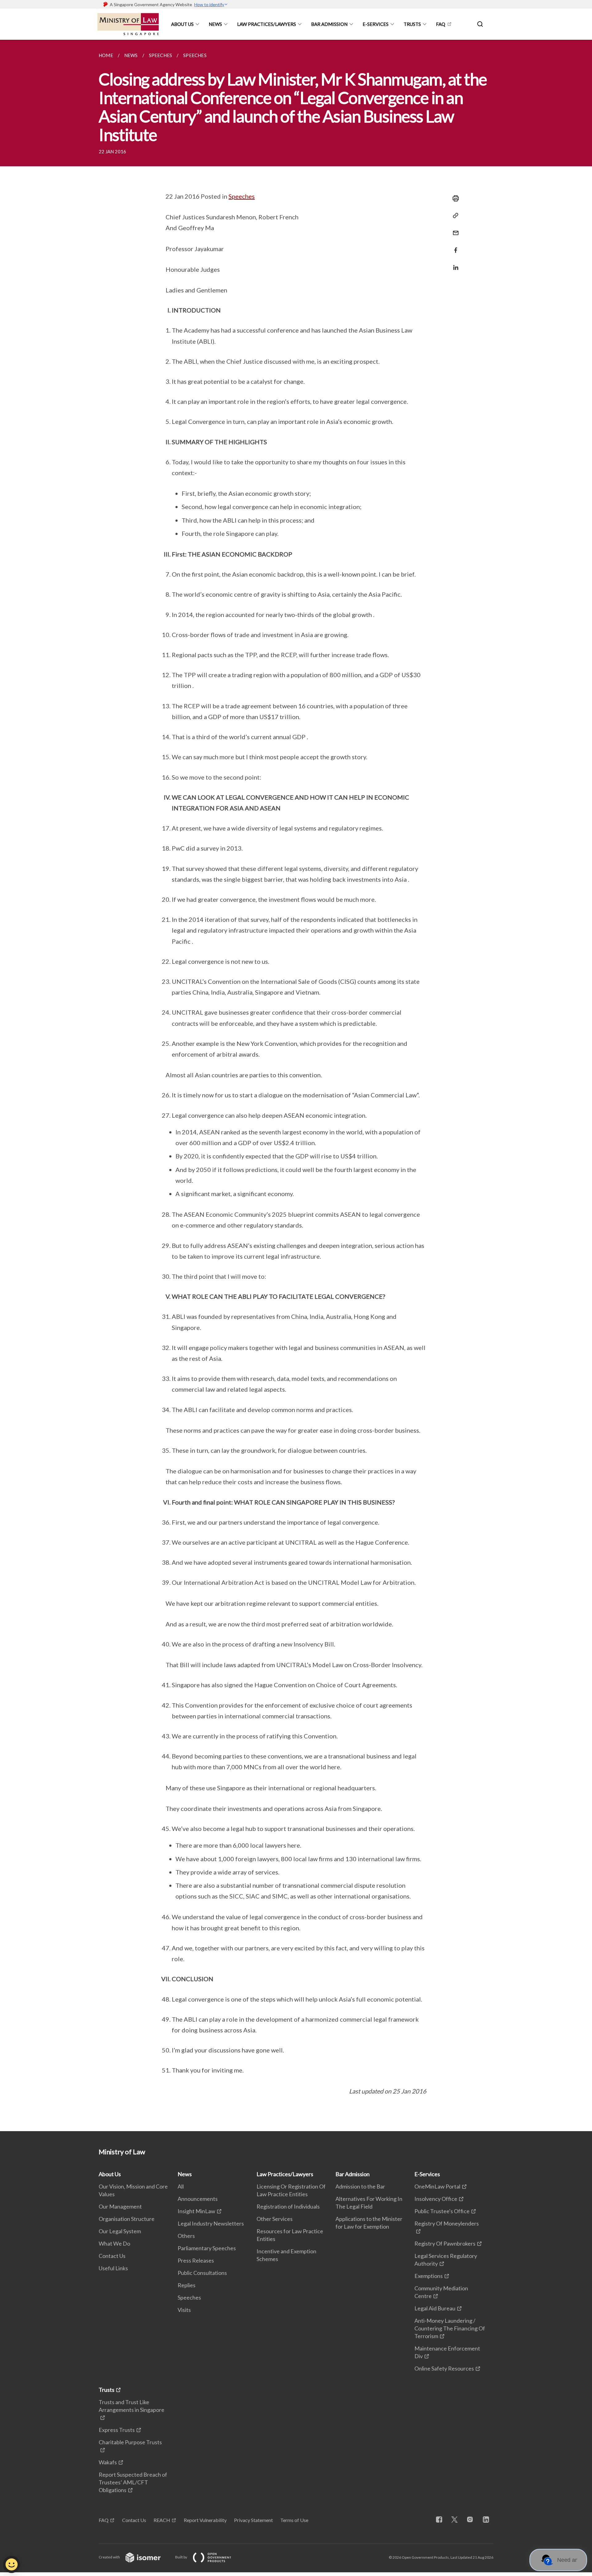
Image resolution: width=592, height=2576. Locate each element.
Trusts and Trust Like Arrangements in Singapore (132, 2406)
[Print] (454, 198)
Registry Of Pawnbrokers (445, 2243)
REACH (162, 2520)
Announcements (198, 2199)
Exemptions (429, 2276)
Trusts (412, 24)
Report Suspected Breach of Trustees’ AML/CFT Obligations (133, 2482)
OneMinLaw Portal (437, 2186)
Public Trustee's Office (442, 2211)
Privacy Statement (253, 2520)
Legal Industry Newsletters (211, 2223)
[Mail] (454, 229)
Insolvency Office (436, 2199)
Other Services (275, 2219)
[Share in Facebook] (454, 246)
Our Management (120, 2206)
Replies (187, 2285)
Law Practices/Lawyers (267, 24)
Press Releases (196, 2260)
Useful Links (113, 2268)
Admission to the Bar (360, 2186)
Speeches (242, 196)
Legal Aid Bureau (435, 2308)
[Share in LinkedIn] (454, 264)
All (181, 2186)
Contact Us (112, 2256)
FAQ (441, 24)
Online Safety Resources (444, 2368)
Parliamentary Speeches (207, 2248)
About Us (182, 24)
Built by (181, 2557)
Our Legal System (120, 2231)
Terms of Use (294, 2520)
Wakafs (108, 2462)
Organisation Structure (127, 2219)
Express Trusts (117, 2430)
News (215, 24)
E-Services (376, 24)
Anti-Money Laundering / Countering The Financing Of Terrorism (450, 2328)
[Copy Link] (454, 216)
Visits (184, 2310)
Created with (110, 2557)
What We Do (114, 2243)
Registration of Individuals (288, 2206)
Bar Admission (329, 24)
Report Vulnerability (205, 2520)
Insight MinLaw (196, 2211)
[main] (296, 1085)
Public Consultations (202, 2273)
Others (186, 2236)
